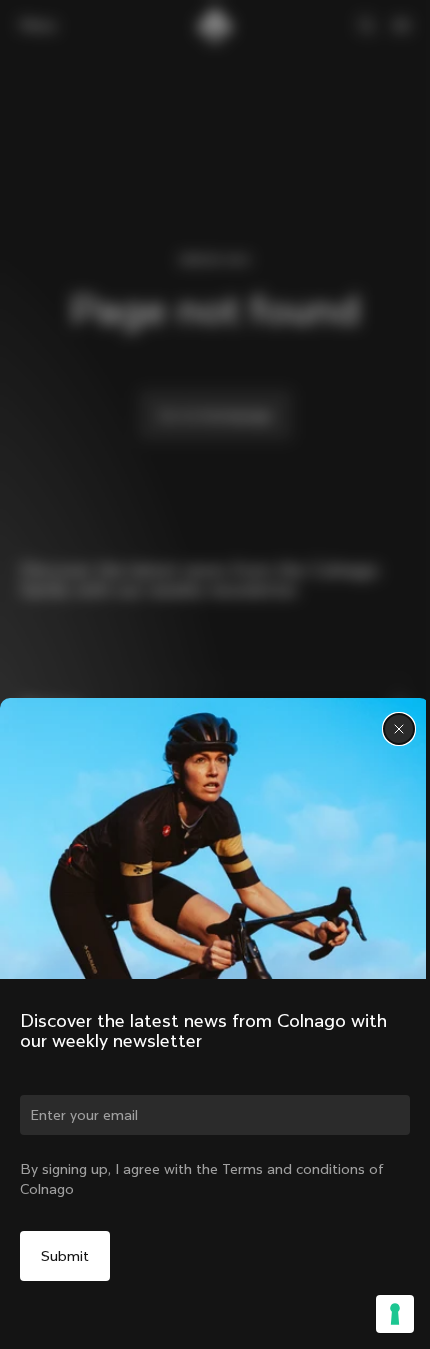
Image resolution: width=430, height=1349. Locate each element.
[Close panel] (399, 729)
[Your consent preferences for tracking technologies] (395, 1314)
